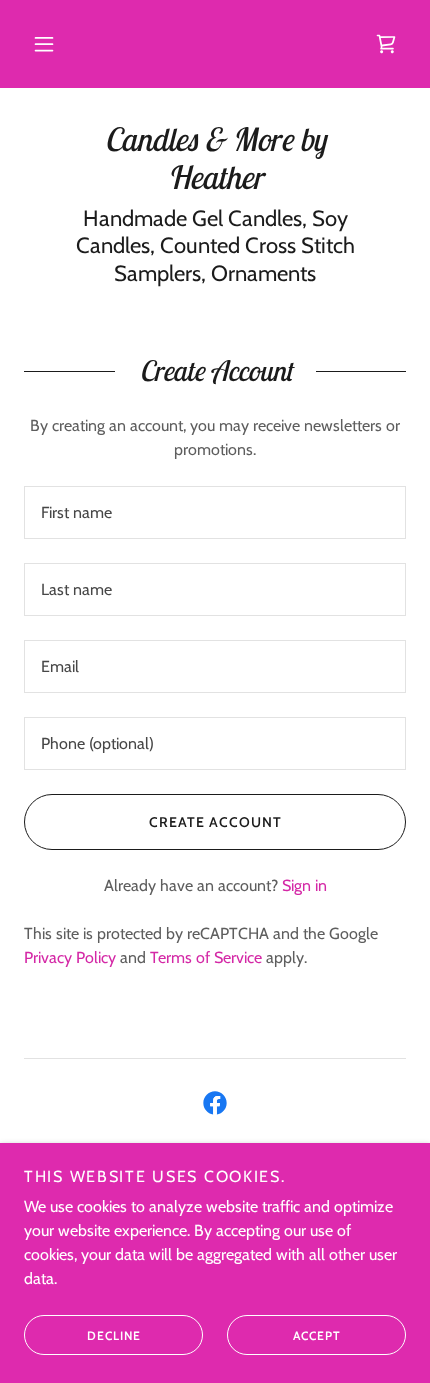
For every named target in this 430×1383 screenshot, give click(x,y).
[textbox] (215, 512)
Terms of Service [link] (206, 957)
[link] (386, 44)
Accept (317, 1335)
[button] (44, 44)
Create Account (215, 822)
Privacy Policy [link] (70, 957)
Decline (114, 1335)
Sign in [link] (304, 885)
